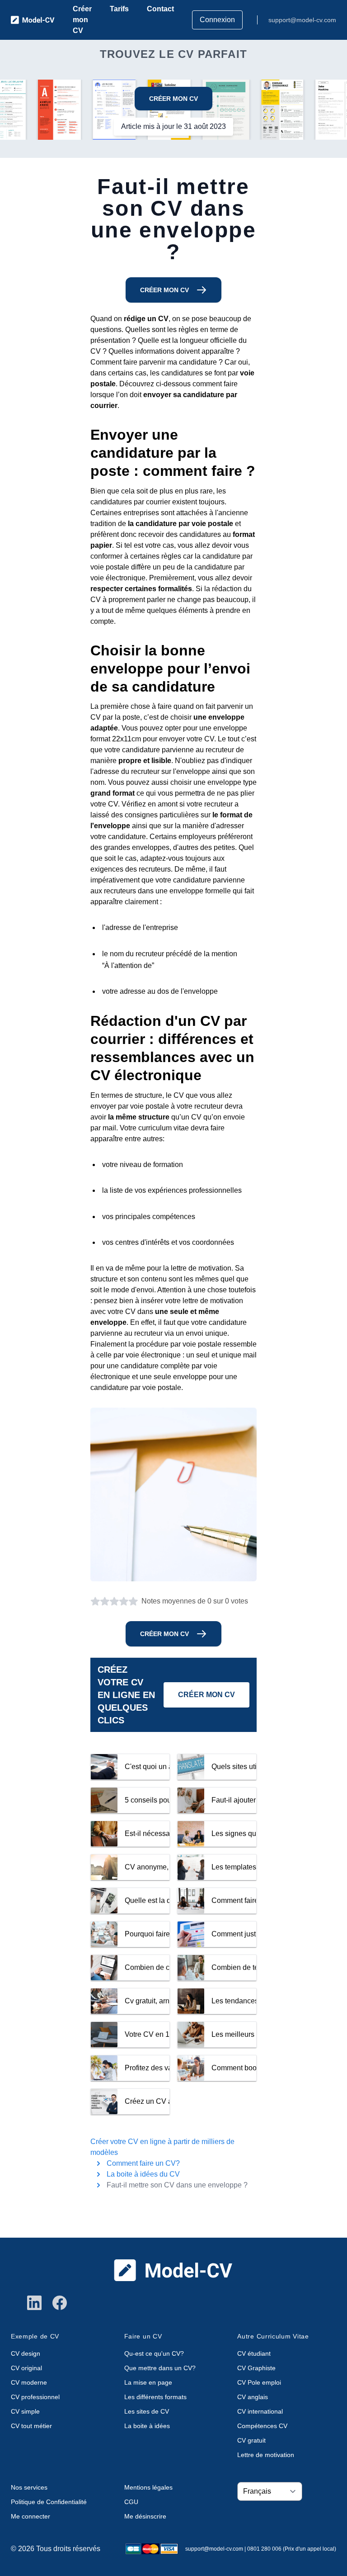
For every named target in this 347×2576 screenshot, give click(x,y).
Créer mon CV (82, 20)
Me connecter (30, 2516)
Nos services (29, 2487)
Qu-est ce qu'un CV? (154, 2353)
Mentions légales (148, 2487)
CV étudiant (254, 2353)
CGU (131, 2502)
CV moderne (29, 2382)
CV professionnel (35, 2397)
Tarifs (119, 9)
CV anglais (253, 2397)
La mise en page (148, 2382)
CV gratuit (251, 2440)
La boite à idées (147, 2426)
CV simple (25, 2411)
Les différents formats (155, 2397)
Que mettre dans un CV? (160, 2368)
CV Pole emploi (259, 2382)
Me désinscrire (145, 2516)
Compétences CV (262, 2426)
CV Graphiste (256, 2368)
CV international (260, 2411)
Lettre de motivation (266, 2455)
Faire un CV (143, 2336)
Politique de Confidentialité (49, 2502)
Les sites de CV (147, 2411)
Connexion (217, 20)
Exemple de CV (35, 2336)
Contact (160, 9)
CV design (26, 2353)
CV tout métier (31, 2426)
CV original (26, 2368)
